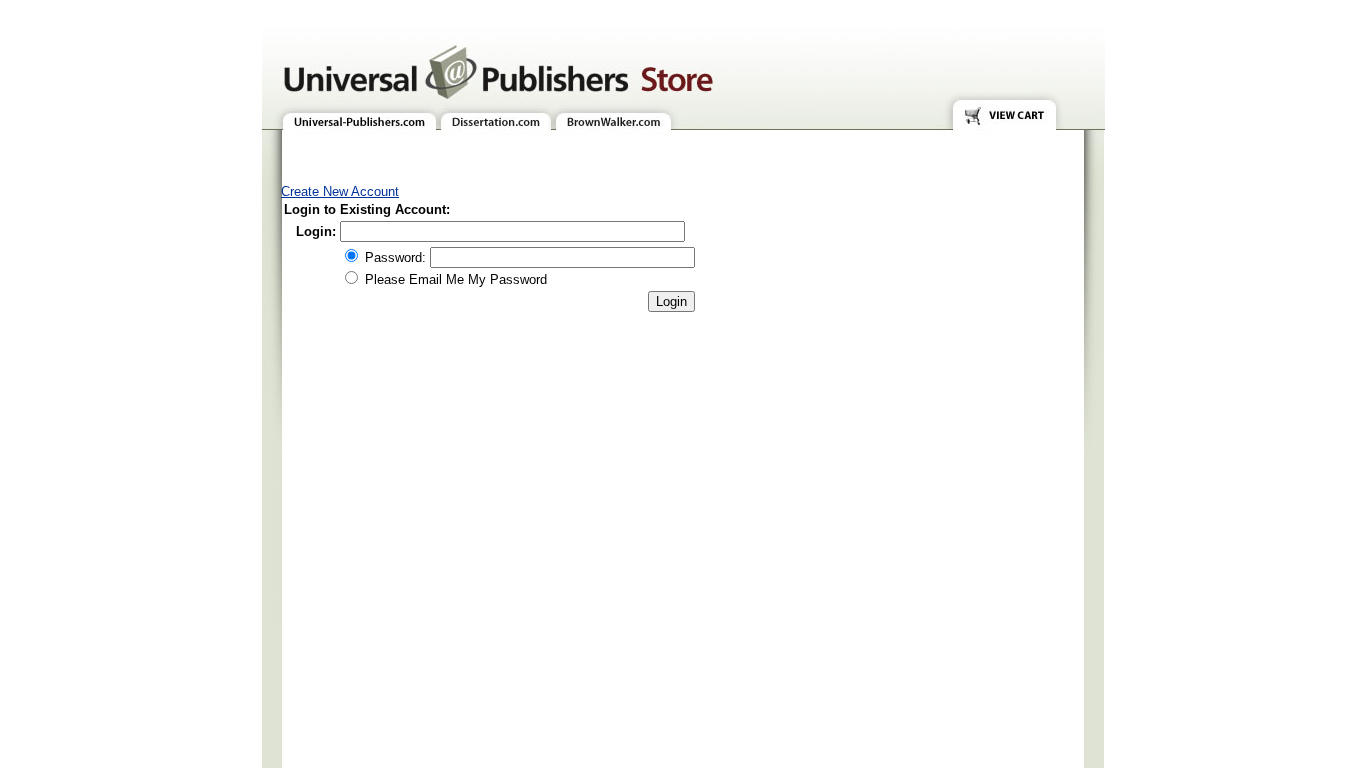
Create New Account (340, 191)
